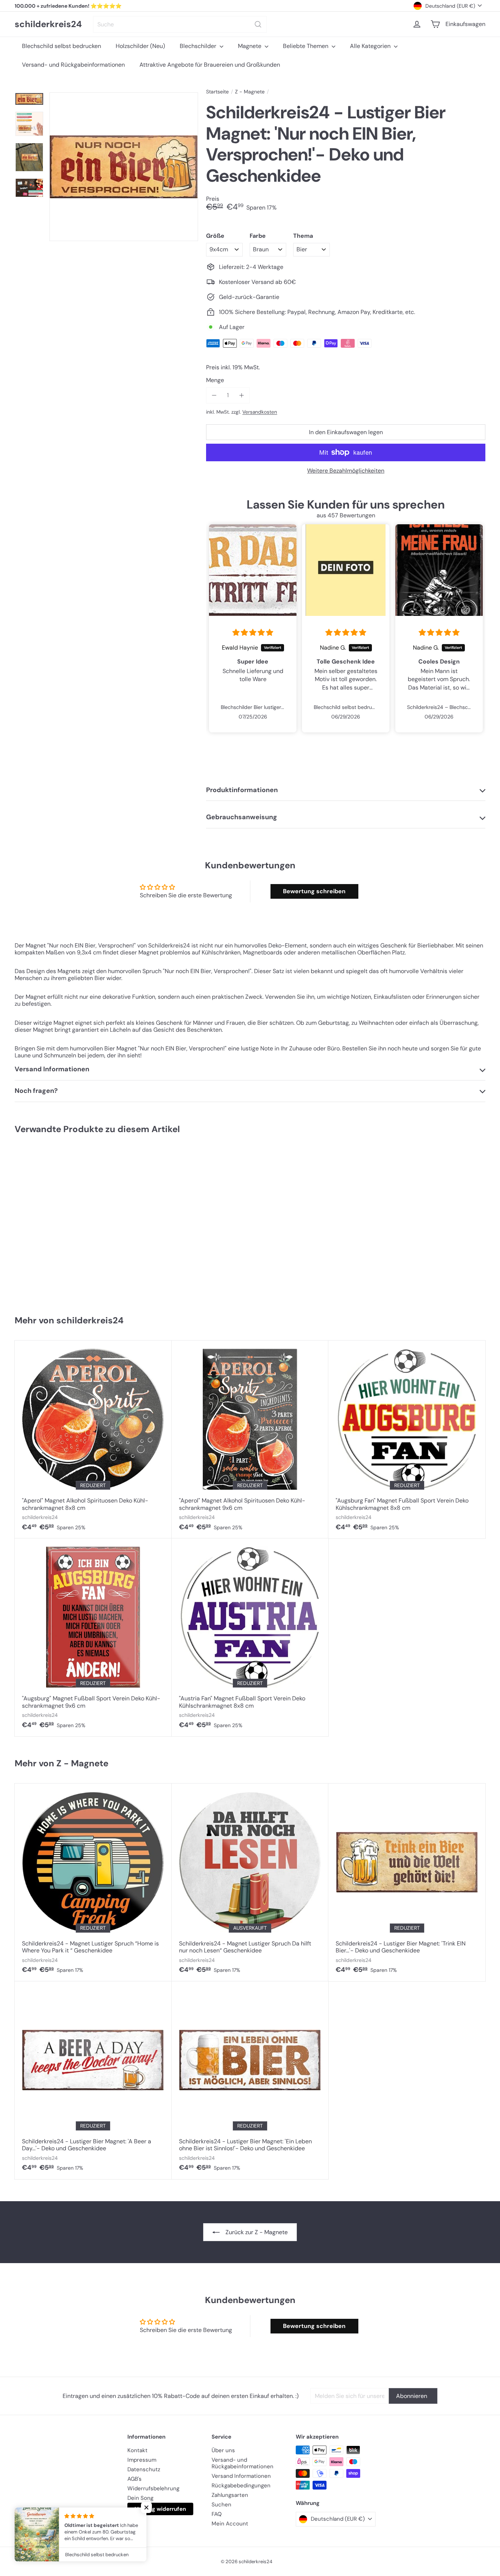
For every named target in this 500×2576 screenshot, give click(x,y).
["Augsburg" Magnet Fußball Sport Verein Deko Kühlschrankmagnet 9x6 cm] (93, 1637)
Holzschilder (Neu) (140, 46)
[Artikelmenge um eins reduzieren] (214, 395)
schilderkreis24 (48, 24)
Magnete (250, 46)
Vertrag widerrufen (160, 2509)
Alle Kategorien (371, 46)
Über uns (223, 2450)
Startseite (217, 92)
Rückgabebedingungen (241, 2486)
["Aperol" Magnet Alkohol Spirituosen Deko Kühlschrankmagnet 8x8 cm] (93, 1439)
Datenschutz (144, 2469)
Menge (215, 380)
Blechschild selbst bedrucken (61, 46)
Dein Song (140, 2498)
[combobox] (180, 24)
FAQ (217, 2514)
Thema (303, 236)
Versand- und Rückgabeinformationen (73, 65)
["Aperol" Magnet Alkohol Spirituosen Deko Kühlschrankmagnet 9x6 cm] (250, 1439)
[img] (253, 633)
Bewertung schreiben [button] (314, 891)
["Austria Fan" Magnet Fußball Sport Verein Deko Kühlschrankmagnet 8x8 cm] (250, 1637)
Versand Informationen (241, 2476)
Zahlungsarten (230, 2495)
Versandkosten (260, 412)
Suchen (221, 2505)
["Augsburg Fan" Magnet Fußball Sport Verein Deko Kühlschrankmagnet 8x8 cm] (407, 1439)
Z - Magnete (250, 92)
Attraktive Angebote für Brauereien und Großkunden (210, 65)
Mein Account (230, 2524)
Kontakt (137, 2450)
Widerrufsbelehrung (153, 2488)
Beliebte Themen (306, 46)
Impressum (142, 2460)
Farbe (258, 236)
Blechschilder (199, 46)
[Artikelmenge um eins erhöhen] (241, 395)
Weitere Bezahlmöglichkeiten (346, 471)
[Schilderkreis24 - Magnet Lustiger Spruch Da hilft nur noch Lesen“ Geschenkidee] (250, 1882)
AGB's (135, 2479)
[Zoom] (124, 167)
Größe (215, 236)
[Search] (258, 24)
